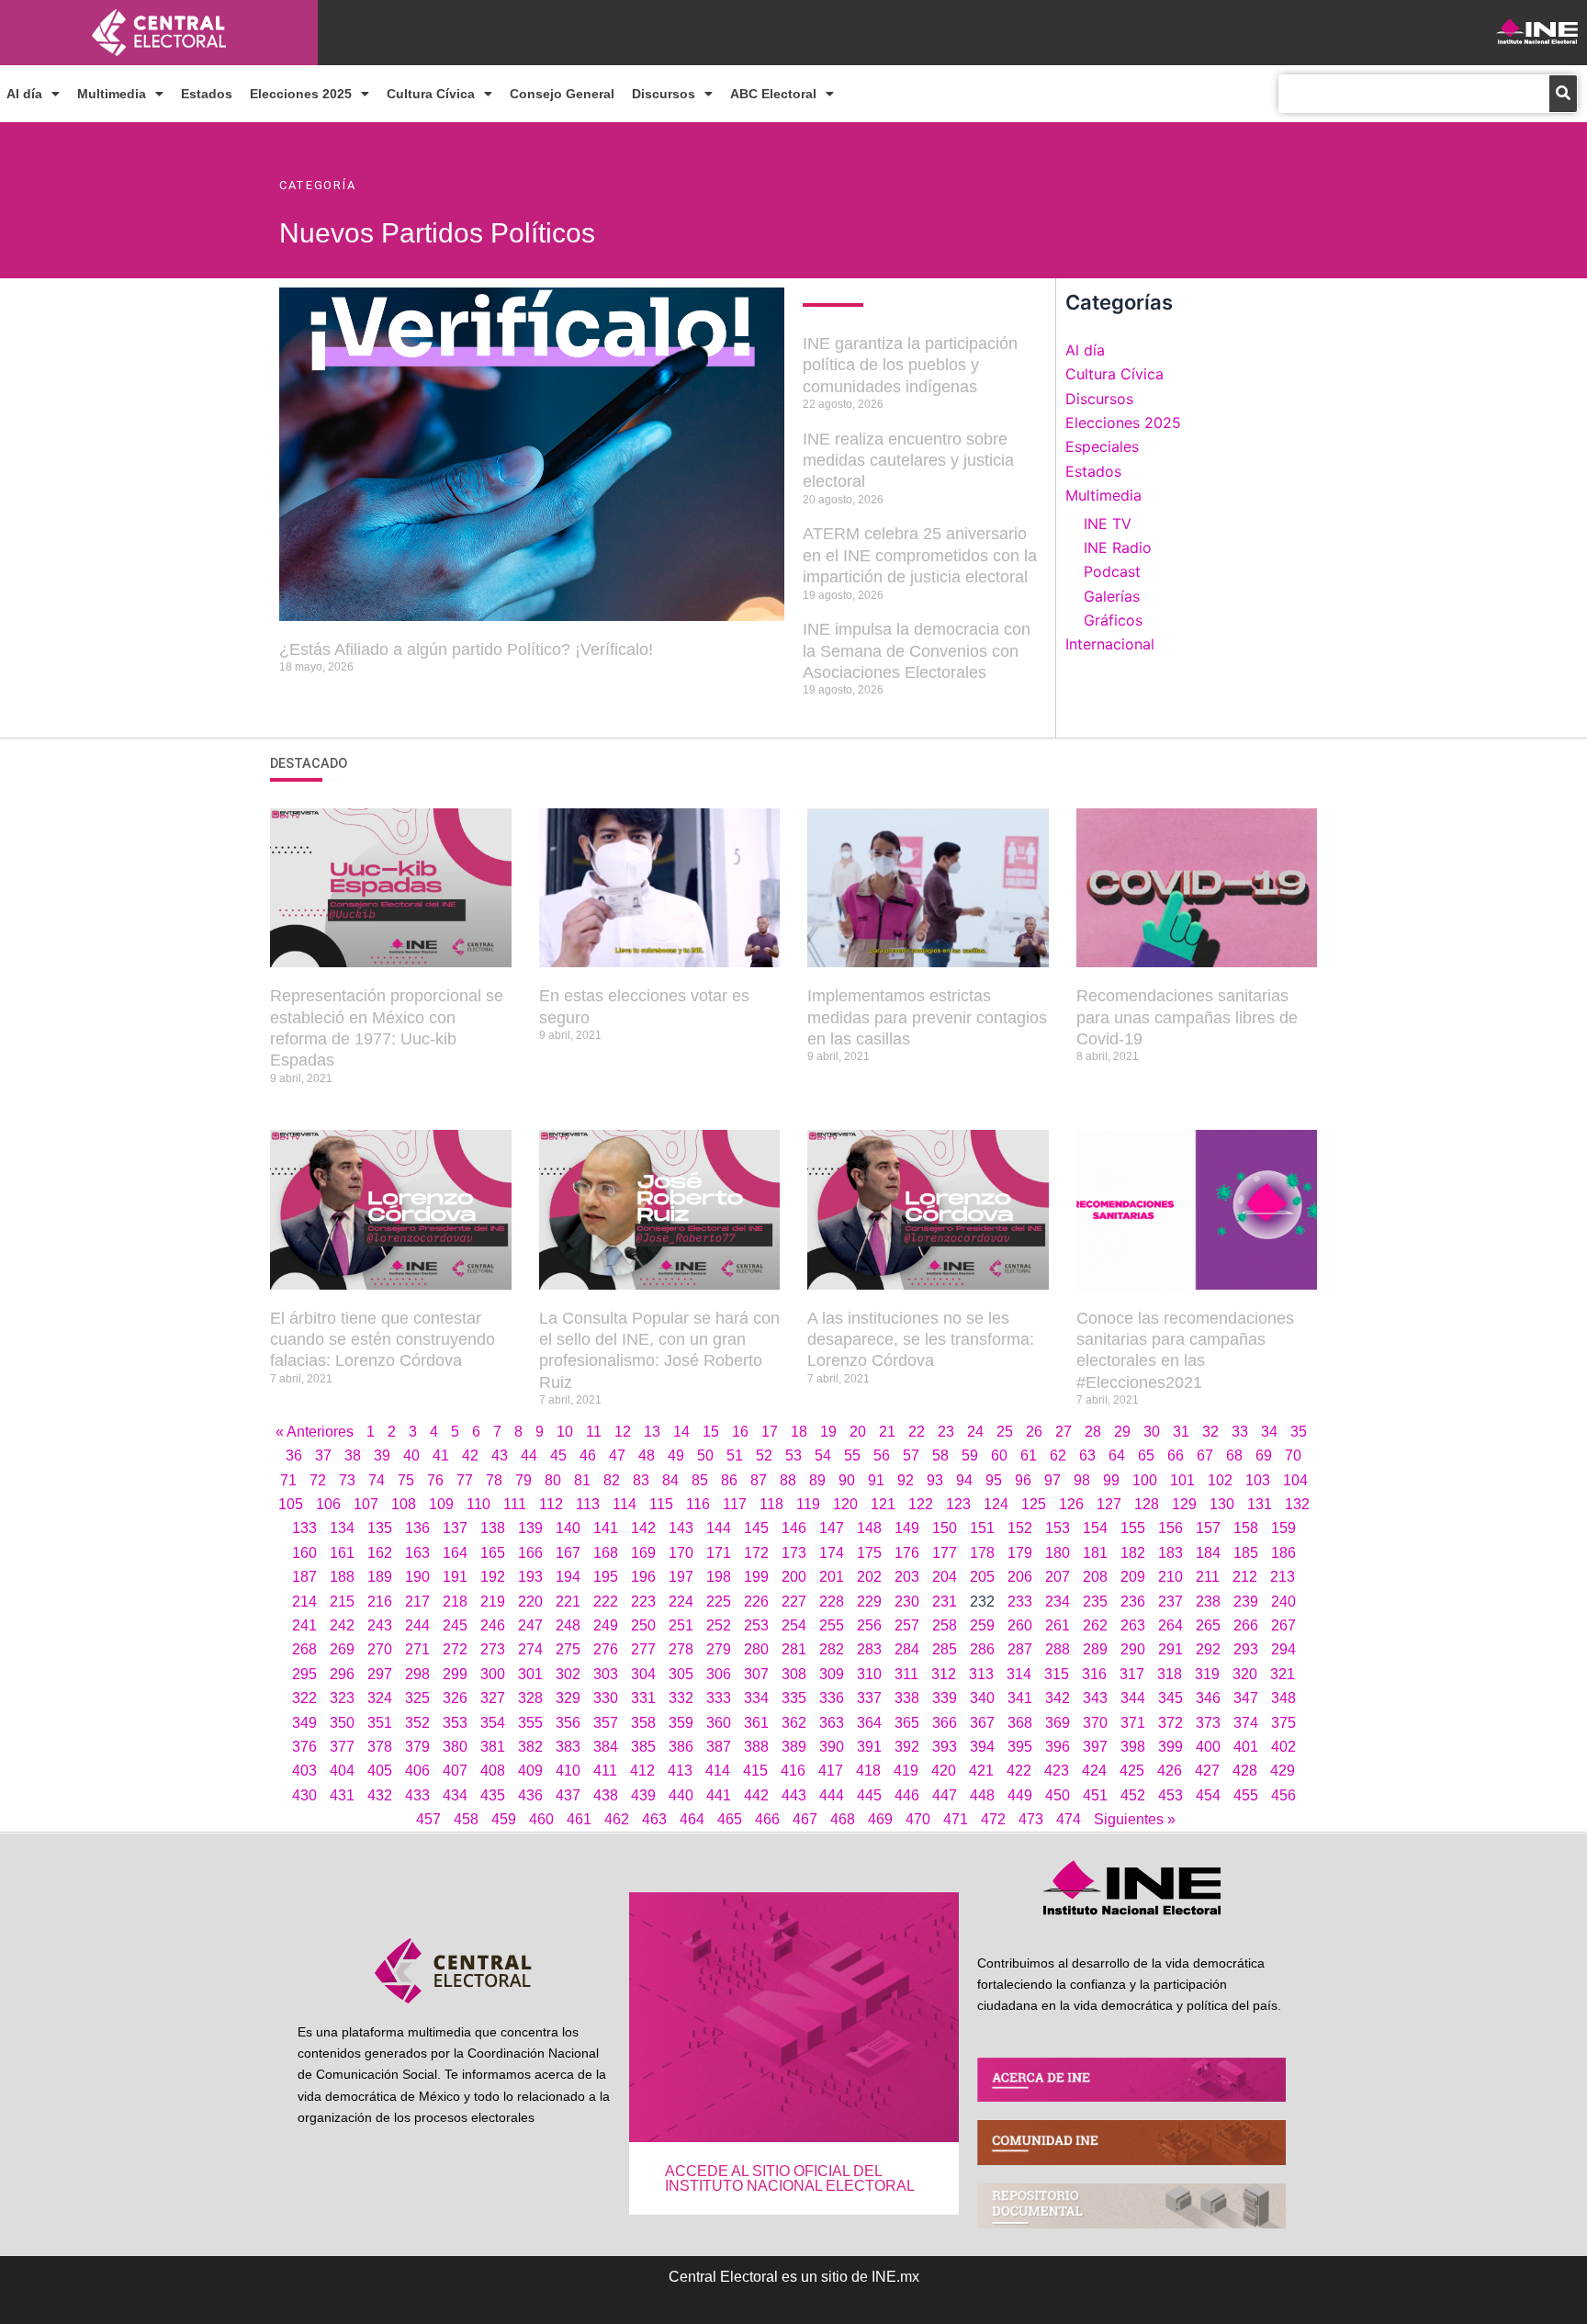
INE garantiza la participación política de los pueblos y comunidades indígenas (910, 365)
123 (958, 1504)
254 (794, 1625)
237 (1171, 1602)
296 (342, 1674)
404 (342, 1771)
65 (1146, 1455)
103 (1258, 1480)
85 (700, 1480)
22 (917, 1432)
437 (568, 1795)
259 (982, 1625)
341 (1020, 1698)
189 (380, 1577)
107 (366, 1504)
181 (1095, 1553)
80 (553, 1480)
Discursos (664, 94)
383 (568, 1747)
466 (767, 1819)
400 (1208, 1747)
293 (1246, 1649)
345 (1171, 1698)
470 (918, 1819)
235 (1095, 1602)
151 (982, 1528)
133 (304, 1528)
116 (698, 1504)
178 (982, 1553)
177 (945, 1553)
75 (406, 1480)
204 (945, 1577)
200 (794, 1577)
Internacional (1110, 644)
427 (1207, 1771)
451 (1095, 1795)
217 (417, 1602)
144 (719, 1528)
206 (1020, 1577)
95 (994, 1480)
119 (808, 1504)
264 (1171, 1625)
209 (1133, 1577)
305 (681, 1674)
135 (380, 1528)
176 (907, 1553)
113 (588, 1504)
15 (711, 1432)
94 (964, 1480)
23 (946, 1432)
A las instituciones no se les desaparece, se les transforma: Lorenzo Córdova (921, 1340)
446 (907, 1795)
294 (1283, 1649)
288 (1058, 1649)
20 (858, 1432)
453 (1171, 1795)
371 (1133, 1723)
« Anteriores (315, 1432)
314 (1019, 1674)
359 (681, 1723)
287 (1020, 1649)
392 (907, 1747)
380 (455, 1747)
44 (529, 1455)
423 (1057, 1771)
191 (455, 1577)
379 (417, 1747)
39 (382, 1455)
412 (642, 1771)
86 (729, 1480)
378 (380, 1747)
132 (1297, 1504)
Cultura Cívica (431, 94)
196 (643, 1577)
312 (944, 1674)
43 (500, 1455)
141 (606, 1528)
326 (455, 1698)
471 (956, 1819)
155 (1133, 1528)
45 (558, 1455)
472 (993, 1819)
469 (880, 1819)
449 (1020, 1795)
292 (1208, 1649)
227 (794, 1602)
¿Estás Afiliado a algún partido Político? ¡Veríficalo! (466, 649)
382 (530, 1747)
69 (1264, 1455)
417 (831, 1771)
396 (1058, 1747)
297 (380, 1674)
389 (794, 1747)
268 (304, 1649)
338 (907, 1698)
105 (291, 1504)
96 (1023, 1480)
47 (617, 1455)
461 (579, 1819)
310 (869, 1674)
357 (606, 1723)
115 (661, 1504)
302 (568, 1674)
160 (304, 1553)
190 (417, 1577)
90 (847, 1480)
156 (1171, 1528)
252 (719, 1625)
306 (719, 1674)
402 (1283, 1747)
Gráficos (1113, 620)
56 (882, 1455)
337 (869, 1698)
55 (852, 1455)
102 (1220, 1480)
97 (1052, 1480)
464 (692, 1819)
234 (1058, 1602)
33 (1240, 1432)
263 (1133, 1625)
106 (328, 1504)
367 (982, 1723)
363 (832, 1723)
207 (1058, 1577)
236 (1133, 1602)
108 (404, 1504)
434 (455, 1795)
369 (1058, 1723)
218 (455, 1602)
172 (756, 1553)
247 (530, 1625)
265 (1208, 1625)
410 (568, 1771)
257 (907, 1625)
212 (1245, 1577)
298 (417, 1674)
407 (455, 1771)
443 (794, 1795)
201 (832, 1577)
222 (606, 1602)
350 (342, 1723)
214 (304, 1602)
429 (1283, 1771)
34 (1269, 1432)
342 (1058, 1698)
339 (945, 1698)
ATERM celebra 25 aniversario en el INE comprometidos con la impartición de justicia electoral (920, 555)
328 (530, 1698)
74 (377, 1480)
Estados (207, 94)
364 (869, 1723)
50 (705, 1455)
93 (935, 1480)
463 (654, 1819)
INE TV (1108, 524)
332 (681, 1698)
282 (832, 1649)
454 (1208, 1795)
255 (832, 1625)
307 (756, 1674)
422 (1019, 1771)
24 (975, 1432)
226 (756, 1602)
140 (568, 1528)
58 (940, 1455)
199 (756, 1577)
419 (906, 1771)
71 (288, 1480)
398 (1133, 1747)
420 (944, 1771)
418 (868, 1771)
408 (493, 1771)
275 (568, 1649)
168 (606, 1553)
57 (911, 1455)
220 (530, 1602)
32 (1210, 1432)
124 (996, 1504)
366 (945, 1723)
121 (883, 1504)
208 (1095, 1577)
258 (945, 1625)
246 (493, 1625)
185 (1246, 1553)
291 (1171, 1649)
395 (1020, 1747)
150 (945, 1528)
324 (380, 1698)
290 (1133, 1649)
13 (652, 1432)
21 (887, 1432)
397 (1095, 1747)
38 (353, 1455)
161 (342, 1553)
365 (907, 1723)
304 (643, 1674)
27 (1064, 1432)
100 (1145, 1480)
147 (832, 1528)
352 (417, 1723)
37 (323, 1455)
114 (625, 1504)
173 (794, 1553)
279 (719, 1649)
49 (676, 1455)
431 (342, 1795)
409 (530, 1771)
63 (1087, 1455)
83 (641, 1480)
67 (1205, 1455)
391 (869, 1747)
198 (719, 1577)
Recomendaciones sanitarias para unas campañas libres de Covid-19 (1187, 1017)
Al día (24, 94)
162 (380, 1553)
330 (606, 1698)
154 (1095, 1528)
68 (1234, 1455)
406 (417, 1771)
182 (1133, 1553)
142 (643, 1528)
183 (1171, 1553)
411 (605, 1771)
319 (1207, 1674)
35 (1299, 1432)
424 (1094, 1771)
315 (1057, 1674)
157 (1208, 1528)
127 (1109, 1504)
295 (304, 1674)
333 (719, 1698)
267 (1283, 1625)
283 (869, 1649)
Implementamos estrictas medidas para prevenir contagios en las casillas (927, 1017)
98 (1082, 1480)
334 (756, 1698)
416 (793, 1771)
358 (643, 1723)
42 (470, 1455)
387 (719, 1747)
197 (681, 1577)
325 (417, 1698)
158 (1246, 1528)
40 (411, 1455)
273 (493, 1649)
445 (869, 1795)
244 (417, 1625)
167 (568, 1553)
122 (921, 1504)
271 (417, 1649)
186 (1283, 1553)
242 (342, 1625)
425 (1132, 1771)
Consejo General (562, 94)
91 (876, 1480)
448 (982, 1795)
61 (1029, 1455)
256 (869, 1625)
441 (719, 1795)
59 (970, 1455)
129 (1184, 1504)
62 (1058, 1455)
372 (1171, 1723)
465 (730, 1819)
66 (1176, 1455)
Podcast (1112, 571)
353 (455, 1723)
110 (478, 1504)
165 (493, 1553)
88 (788, 1480)
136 (417, 1528)
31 (1181, 1432)
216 (380, 1602)
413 (680, 1771)
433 (417, 1795)
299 (455, 1674)
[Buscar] (1563, 94)
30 (1152, 1432)
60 (999, 1455)
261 (1058, 1625)
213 (1283, 1577)
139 (530, 1528)
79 (523, 1480)
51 (735, 1455)
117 (735, 1504)
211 (1208, 1577)
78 (494, 1480)
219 (493, 1602)
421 (981, 1771)
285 (945, 1649)
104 (1295, 1480)
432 (380, 1795)
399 (1171, 1747)
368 (1020, 1723)
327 (493, 1698)
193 (530, 1577)
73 (347, 1480)
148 (869, 1528)
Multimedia (112, 94)
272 (455, 1649)
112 (551, 1504)
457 (428, 1819)
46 (588, 1455)
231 (945, 1602)
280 (756, 1649)
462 (617, 1819)
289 (1095, 1649)
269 (342, 1649)
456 (1283, 1795)
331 (643, 1698)
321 (1283, 1674)
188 (342, 1577)
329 (568, 1698)
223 (643, 1602)
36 (294, 1455)
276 (606, 1649)
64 (1117, 1455)
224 (681, 1602)
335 (794, 1698)
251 (681, 1625)
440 (681, 1795)
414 (718, 1771)
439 (643, 1795)
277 (643, 1649)
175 (869, 1553)
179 (1020, 1553)
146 (794, 1528)
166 (530, 1553)
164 (455, 1553)
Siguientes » (1135, 1819)
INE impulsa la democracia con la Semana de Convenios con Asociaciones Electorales (917, 651)
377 (342, 1747)
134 (342, 1528)
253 (756, 1625)
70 (1293, 1455)
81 (582, 1480)
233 (1020, 1602)
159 (1283, 1528)
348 (1283, 1698)
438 (606, 1795)
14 (681, 1432)
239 (1246, 1602)
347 (1246, 1698)
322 (304, 1698)
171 (719, 1553)
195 (606, 1577)
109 (441, 1504)
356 (568, 1723)
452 (1133, 1795)
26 (1034, 1432)
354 (493, 1723)
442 (756, 1795)
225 (719, 1602)
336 (832, 1698)
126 (1071, 1504)
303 (606, 1674)
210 (1171, 1577)
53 (793, 1455)
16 (740, 1432)
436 (530, 1795)
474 (1069, 1819)
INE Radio (1118, 547)
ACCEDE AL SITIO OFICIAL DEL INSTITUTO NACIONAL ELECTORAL (790, 2178)
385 (643, 1747)
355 (530, 1723)
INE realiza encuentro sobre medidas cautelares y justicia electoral (908, 461)
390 (832, 1747)
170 (681, 1553)
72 (318, 1480)
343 (1095, 1698)
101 (1182, 1480)
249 (606, 1625)
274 (530, 1649)
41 (441, 1455)
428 (1245, 1771)
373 (1208, 1723)
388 (756, 1747)
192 (493, 1577)
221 (568, 1602)
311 (906, 1674)
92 (906, 1480)
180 (1058, 1553)
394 (982, 1747)
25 (1005, 1432)
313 (981, 1674)
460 (541, 1819)
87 (759, 1480)
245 (455, 1625)
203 (907, 1577)
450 (1058, 1795)
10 (565, 1432)
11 (594, 1432)
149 (907, 1528)
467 (805, 1819)
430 (304, 1795)
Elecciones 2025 (301, 94)
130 (1222, 1504)
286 (982, 1649)
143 (681, 1528)
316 (1094, 1674)
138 (493, 1528)
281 (794, 1649)
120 (845, 1504)
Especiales (1102, 446)
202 (869, 1577)
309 (832, 1674)
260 (1020, 1625)
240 (1283, 1602)
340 (982, 1698)
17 (770, 1432)
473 (1031, 1819)
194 (568, 1577)
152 (1020, 1528)
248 (568, 1625)
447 (945, 1795)
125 (1034, 1504)
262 (1095, 1625)
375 (1283, 1723)
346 (1208, 1698)
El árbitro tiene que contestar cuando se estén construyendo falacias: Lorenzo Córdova (383, 1340)
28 (1093, 1432)
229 (869, 1602)
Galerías (1112, 596)
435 (493, 1795)
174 (832, 1553)
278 (681, 1649)
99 (1111, 1480)
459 (504, 1819)
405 (380, 1771)
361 (756, 1723)
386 (681, 1747)
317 (1132, 1674)
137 (455, 1528)
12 (623, 1432)
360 (719, 1723)
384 (606, 1747)
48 (647, 1455)
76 (435, 1480)
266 (1246, 1625)
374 (1246, 1723)
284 (907, 1649)
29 (1122, 1432)
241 (304, 1625)
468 (843, 1819)
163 (417, 1553)
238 (1208, 1602)
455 (1246, 1795)
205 (982, 1577)
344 (1133, 1698)
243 (380, 1625)
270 (380, 1649)
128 (1147, 1504)
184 (1208, 1553)
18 (799, 1432)
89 (817, 1480)
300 (493, 1674)
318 (1170, 1674)
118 (771, 1504)
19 (828, 1432)
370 (1095, 1723)
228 (832, 1602)
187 (304, 1577)
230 (907, 1602)
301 (530, 1674)
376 (304, 1747)
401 (1246, 1747)
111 (515, 1504)
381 (493, 1747)
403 (304, 1771)
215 (342, 1602)
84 (670, 1480)
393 (945, 1747)
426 (1170, 1771)
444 (832, 1795)
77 (465, 1480)
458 (466, 1819)
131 (1260, 1504)
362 (794, 1723)
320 (1245, 1674)
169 (643, 1553)
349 (304, 1723)
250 (643, 1625)
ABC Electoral (773, 94)
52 (764, 1455)
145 (756, 1528)
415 (755, 1771)
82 (612, 1480)
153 (1058, 1528)
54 (823, 1455)
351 (380, 1723)
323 (342, 1698)
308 (794, 1674)
